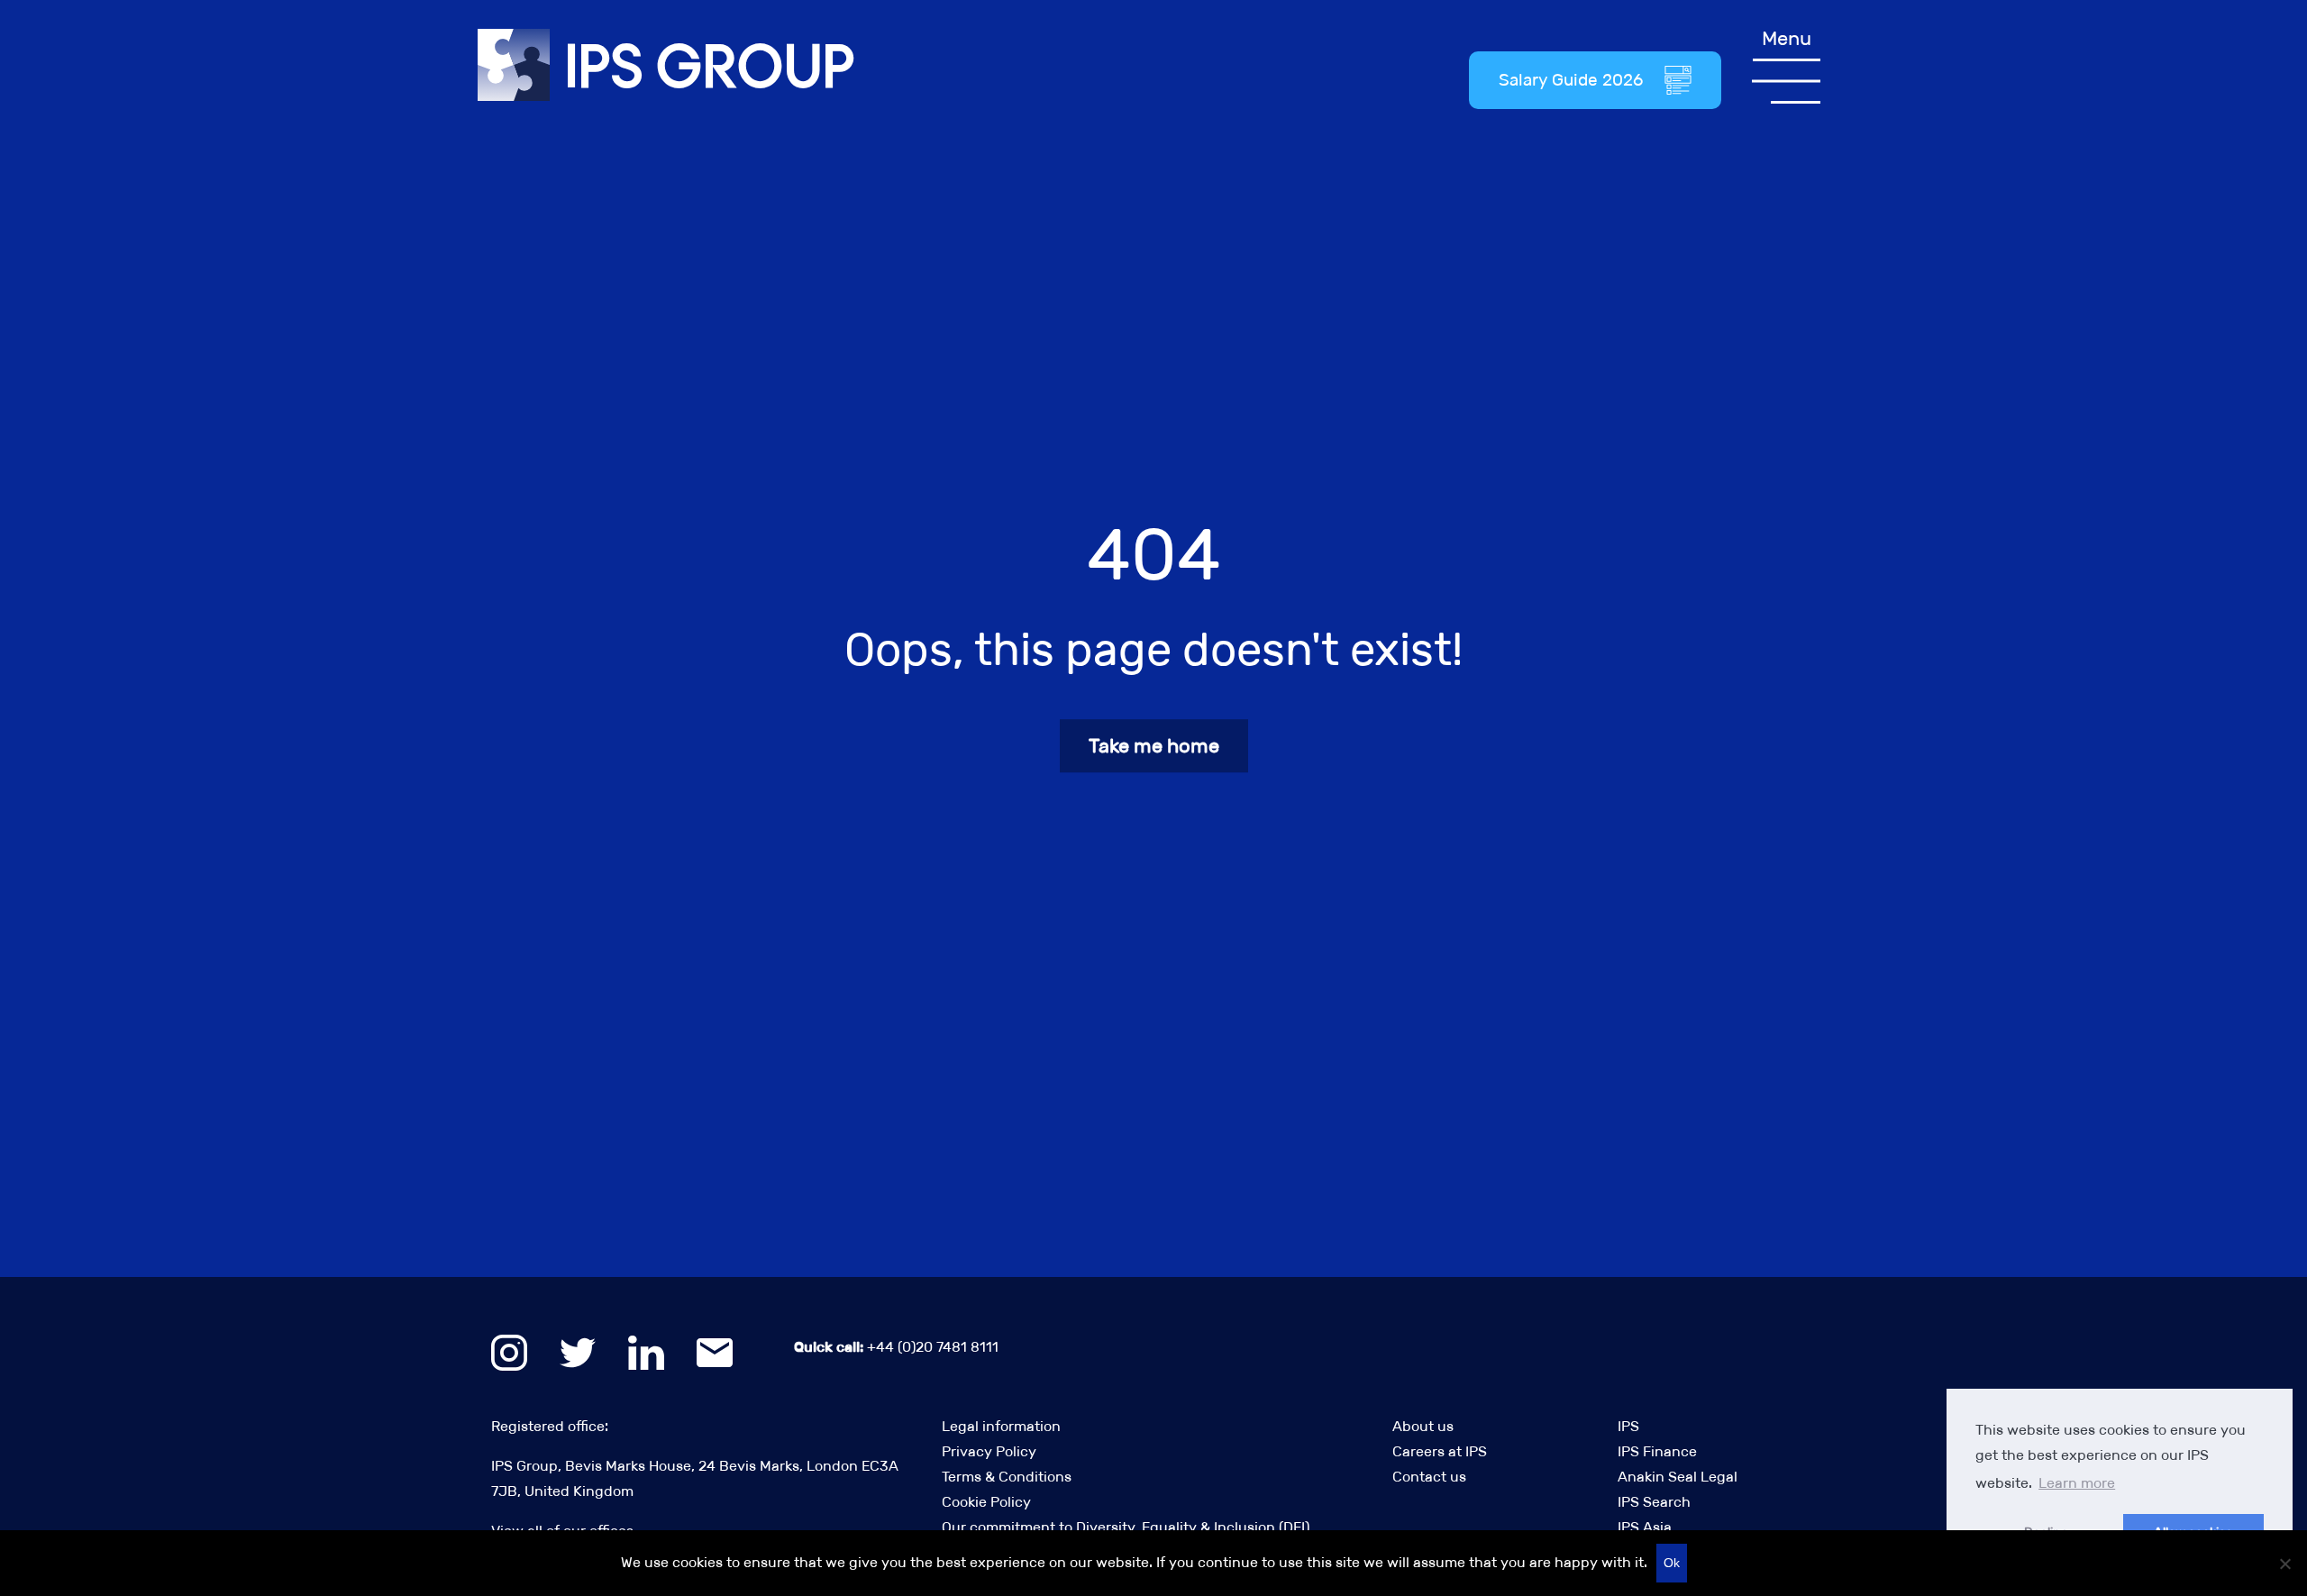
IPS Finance (1657, 1451)
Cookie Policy (986, 1502)
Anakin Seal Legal (1678, 1477)
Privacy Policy (989, 1451)
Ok (1672, 1563)
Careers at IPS (1440, 1451)
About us (1423, 1426)
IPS (1628, 1426)
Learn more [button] (2077, 1483)
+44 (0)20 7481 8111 (896, 1347)
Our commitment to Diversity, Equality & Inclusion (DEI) (1126, 1527)
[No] (2284, 1564)
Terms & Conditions (1007, 1477)
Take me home (1154, 746)
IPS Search (1654, 1502)
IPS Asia (1645, 1527)
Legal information (1001, 1426)
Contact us (1429, 1477)
